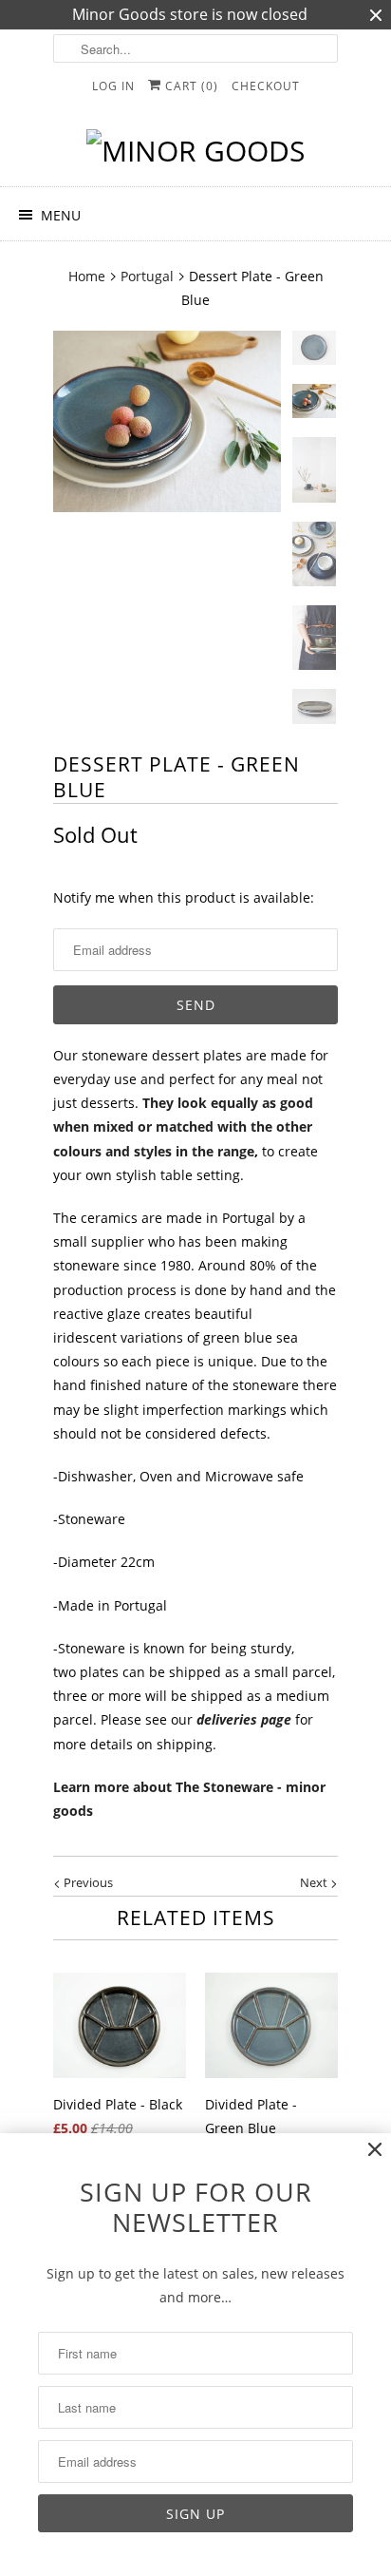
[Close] (375, 2150)
